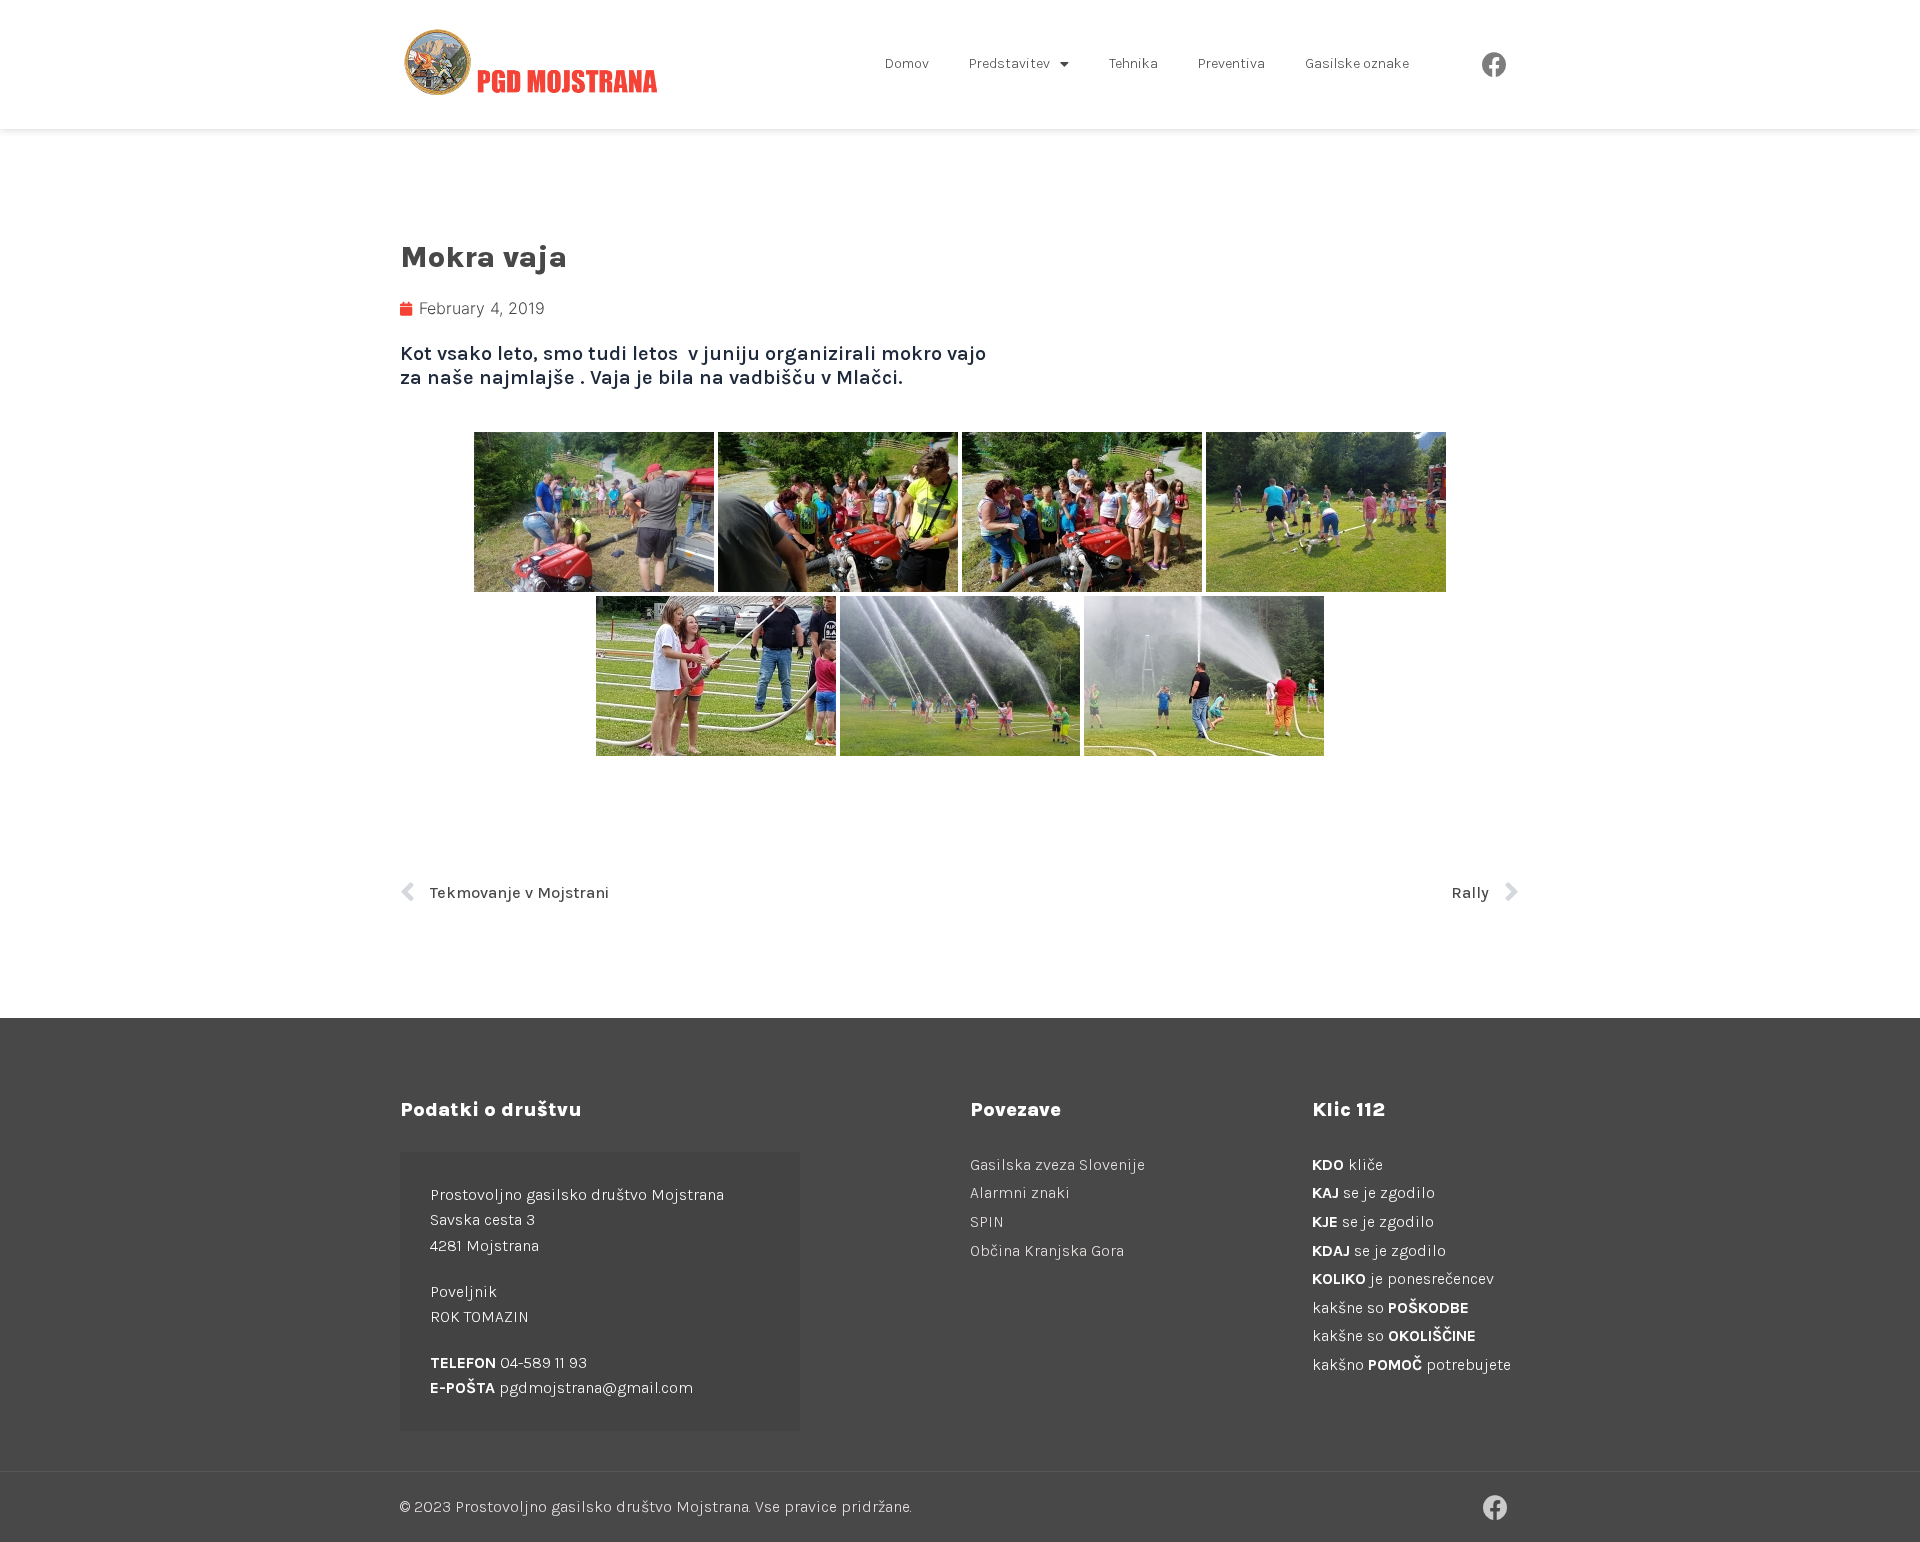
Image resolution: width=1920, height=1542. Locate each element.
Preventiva (1231, 63)
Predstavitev (1009, 63)
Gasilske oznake (1357, 63)
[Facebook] (1495, 64)
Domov (907, 63)
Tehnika (1133, 63)
